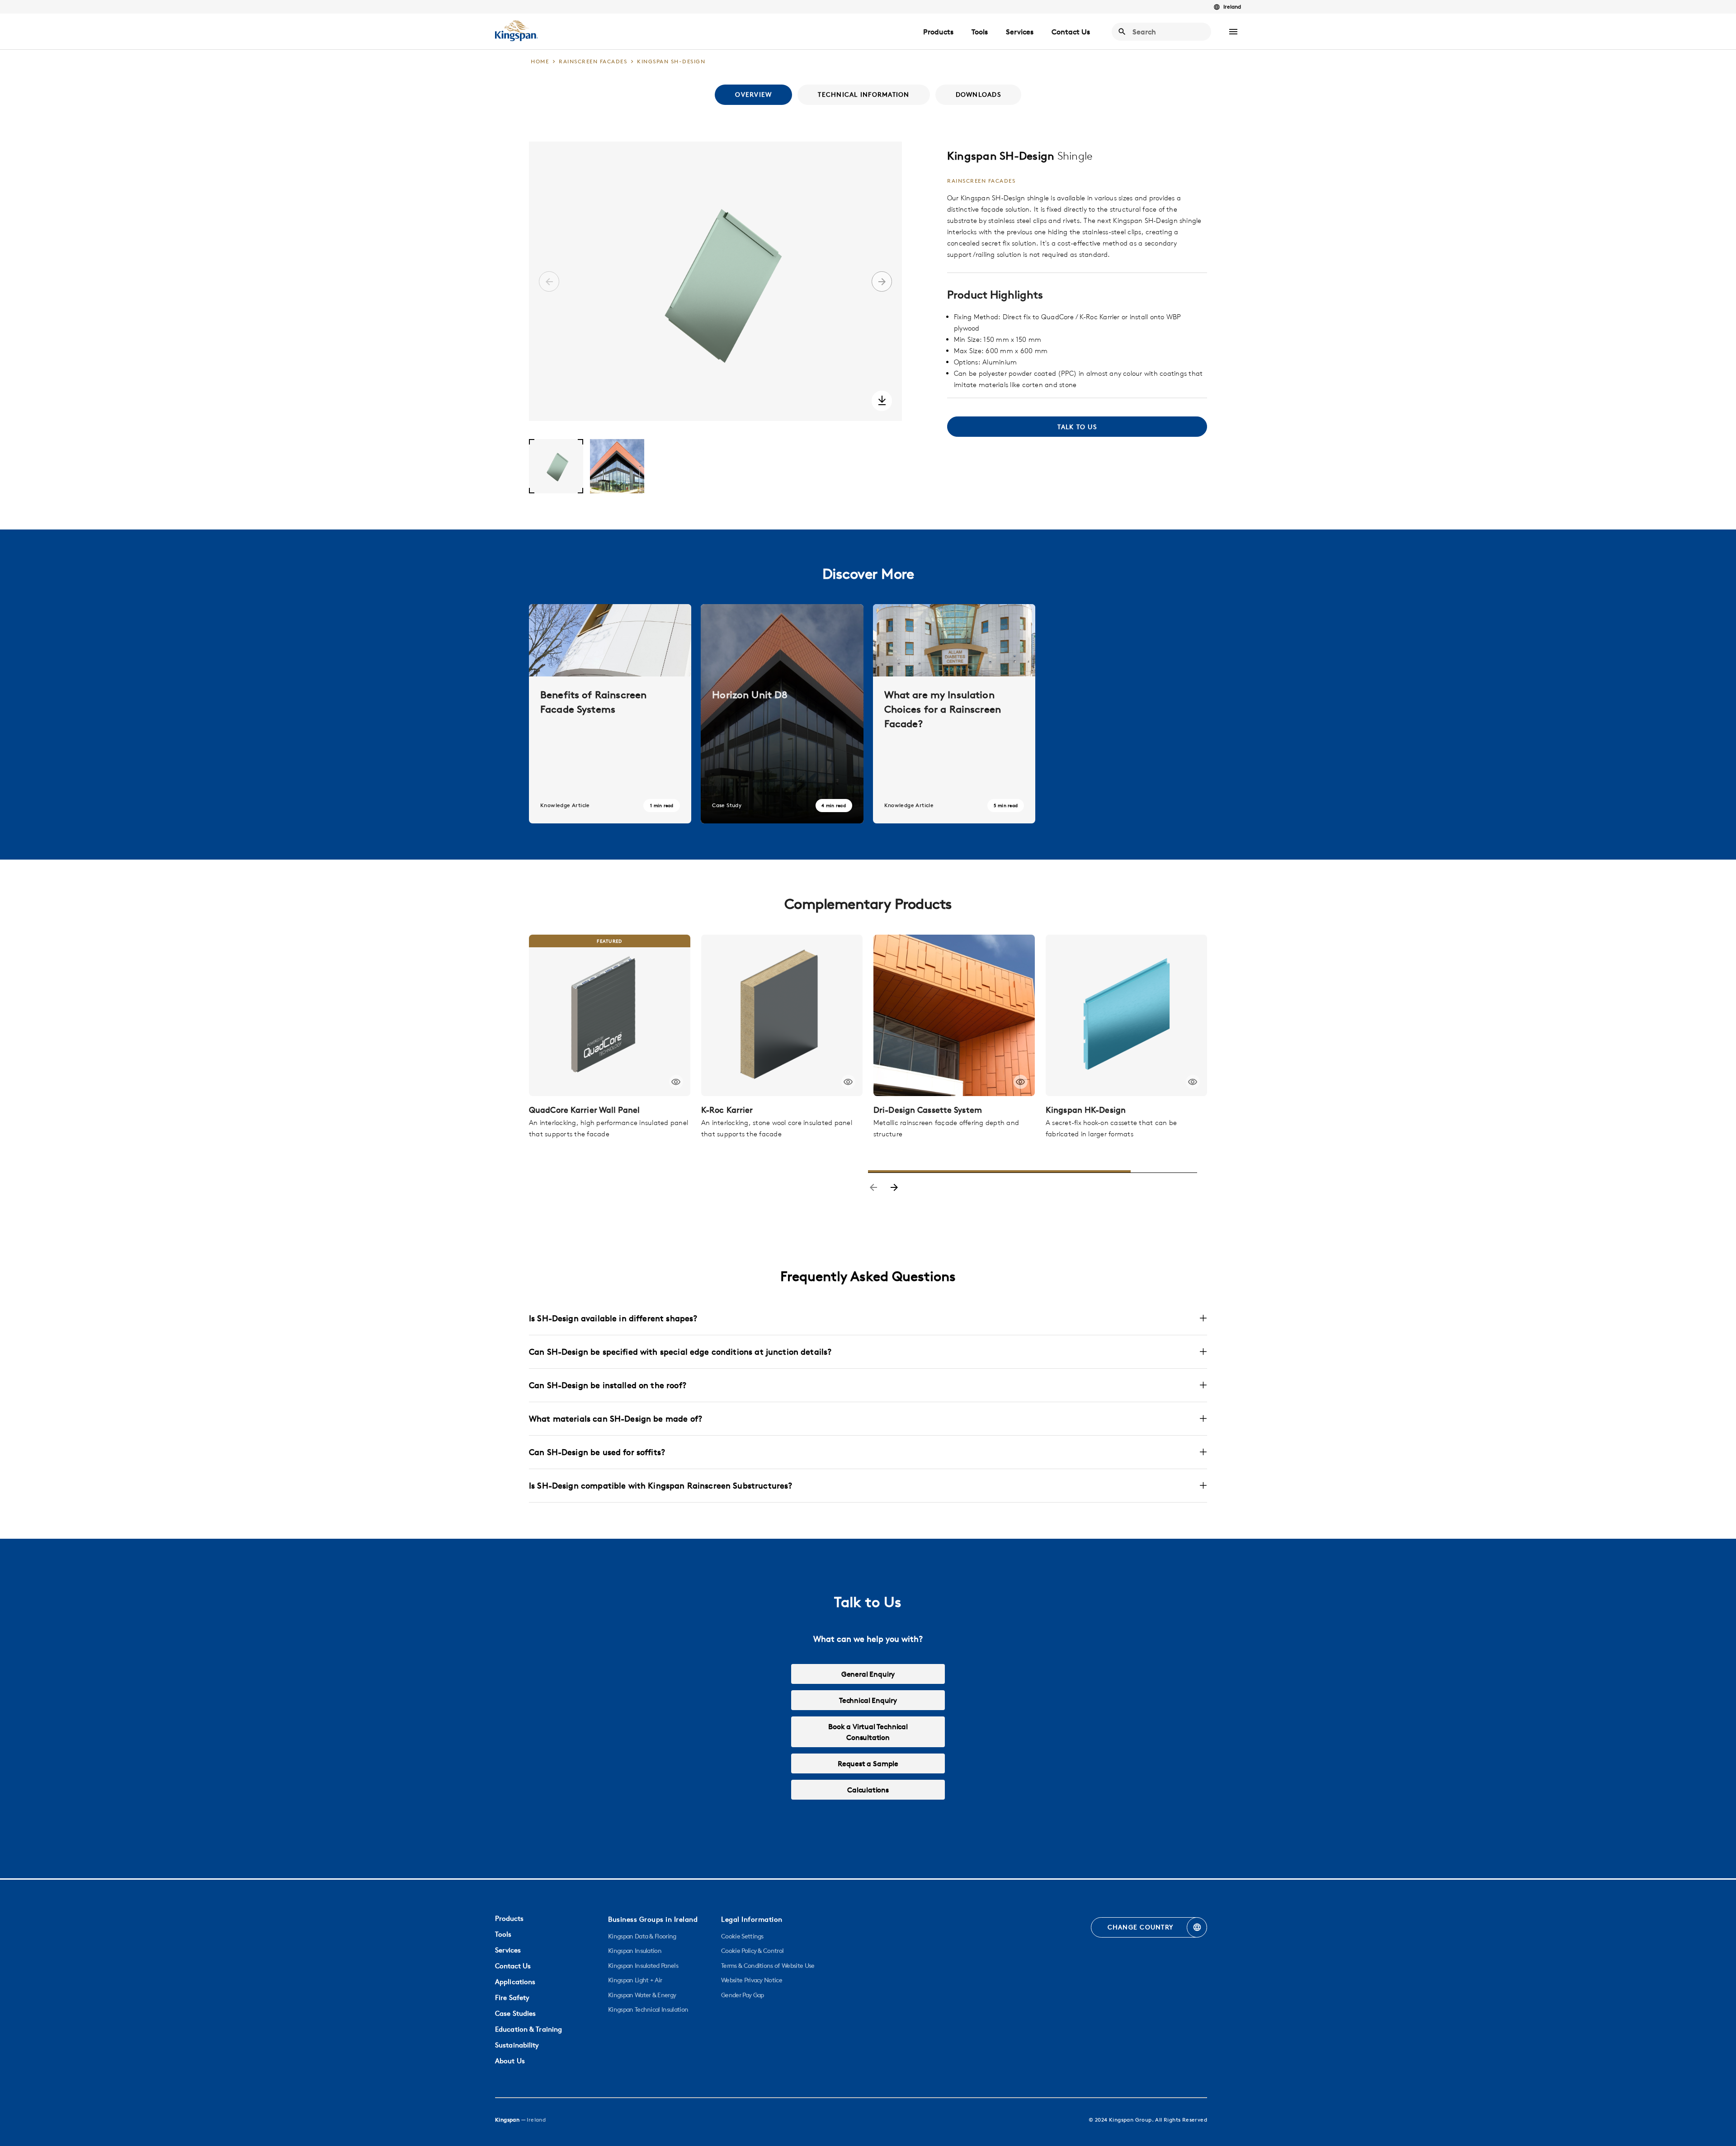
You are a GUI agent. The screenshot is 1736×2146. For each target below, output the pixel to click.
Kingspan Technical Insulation (648, 2009)
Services (1020, 32)
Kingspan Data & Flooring (642, 1936)
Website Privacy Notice (752, 1980)
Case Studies (515, 2013)
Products (938, 32)
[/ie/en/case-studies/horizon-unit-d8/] (782, 714)
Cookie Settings (742, 1936)
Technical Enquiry (868, 1700)
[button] (1233, 32)
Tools (980, 32)
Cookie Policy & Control (752, 1951)
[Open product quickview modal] (676, 1082)
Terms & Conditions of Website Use (768, 1966)
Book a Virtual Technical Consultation (868, 1732)
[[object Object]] (610, 1015)
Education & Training (528, 2029)
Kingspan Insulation (635, 1951)
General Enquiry (868, 1674)
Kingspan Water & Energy (642, 1995)
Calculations (868, 1790)
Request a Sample (868, 1763)
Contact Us (1071, 32)
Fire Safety (512, 1997)
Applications (515, 1982)
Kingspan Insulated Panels (643, 1966)
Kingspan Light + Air (635, 1980)
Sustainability (517, 2045)
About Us (510, 2061)
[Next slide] (894, 1188)
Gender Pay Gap (742, 1995)
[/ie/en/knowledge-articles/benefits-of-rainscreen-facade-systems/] (610, 714)
